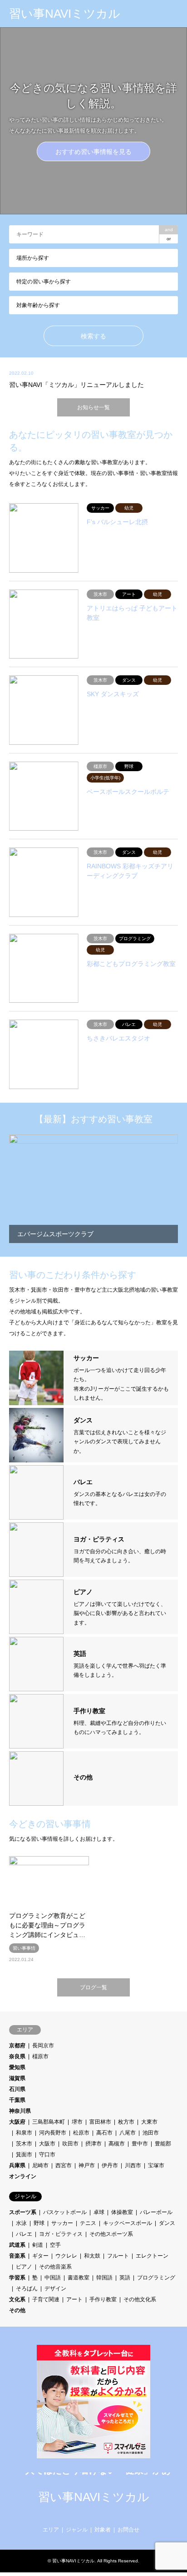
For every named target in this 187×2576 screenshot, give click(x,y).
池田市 (151, 2133)
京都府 (17, 2046)
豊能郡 (163, 2144)
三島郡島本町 (49, 2122)
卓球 (99, 2212)
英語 (125, 2278)
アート (74, 2299)
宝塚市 (156, 2165)
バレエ (24, 2234)
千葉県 (17, 2100)
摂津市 (93, 2144)
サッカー (62, 2223)
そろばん (27, 2289)
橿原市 (40, 2056)
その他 (17, 2310)
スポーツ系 (23, 2212)
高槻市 (117, 2144)
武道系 (17, 2245)
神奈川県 (20, 2111)
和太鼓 (92, 2256)
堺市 (77, 2122)
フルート (118, 2256)
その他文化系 (140, 2299)
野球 (39, 2223)
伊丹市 (110, 2165)
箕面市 (24, 2155)
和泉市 (24, 2133)
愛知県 (17, 2067)
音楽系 (17, 2256)
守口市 (47, 2155)
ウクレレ (66, 2256)
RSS (93, 2513)
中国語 (53, 2278)
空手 (55, 2245)
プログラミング (156, 2278)
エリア (51, 2530)
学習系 (17, 2278)
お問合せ (128, 2530)
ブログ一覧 (93, 1987)
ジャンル (77, 2530)
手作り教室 (103, 2299)
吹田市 (70, 2144)
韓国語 (104, 2278)
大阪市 (47, 2144)
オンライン (23, 2176)
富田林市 (100, 2122)
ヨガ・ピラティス (61, 2234)
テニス (88, 2223)
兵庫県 (17, 2165)
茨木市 (24, 2144)
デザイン (55, 2289)
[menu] (173, 14)
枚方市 (126, 2122)
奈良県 (17, 2056)
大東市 (149, 2122)
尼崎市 (40, 2165)
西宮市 (64, 2165)
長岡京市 (43, 2046)
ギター (40, 2256)
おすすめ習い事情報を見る (93, 152)
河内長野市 (53, 2133)
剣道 (38, 2245)
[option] (93, 121)
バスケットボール (65, 2212)
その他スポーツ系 (111, 2234)
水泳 (21, 2223)
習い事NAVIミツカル (94, 2497)
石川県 (17, 2089)
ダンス (167, 2223)
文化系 (17, 2299)
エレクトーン (152, 2256)
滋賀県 (17, 2078)
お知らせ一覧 (93, 407)
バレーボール (156, 2212)
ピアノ (24, 2267)
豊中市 (140, 2144)
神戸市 (87, 2165)
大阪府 (17, 2122)
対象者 (103, 2530)
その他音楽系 (55, 2267)
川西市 (133, 2165)
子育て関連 (46, 2299)
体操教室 (122, 2212)
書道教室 (79, 2278)
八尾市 (128, 2133)
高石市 (104, 2133)
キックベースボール (128, 2223)
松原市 (81, 2133)
